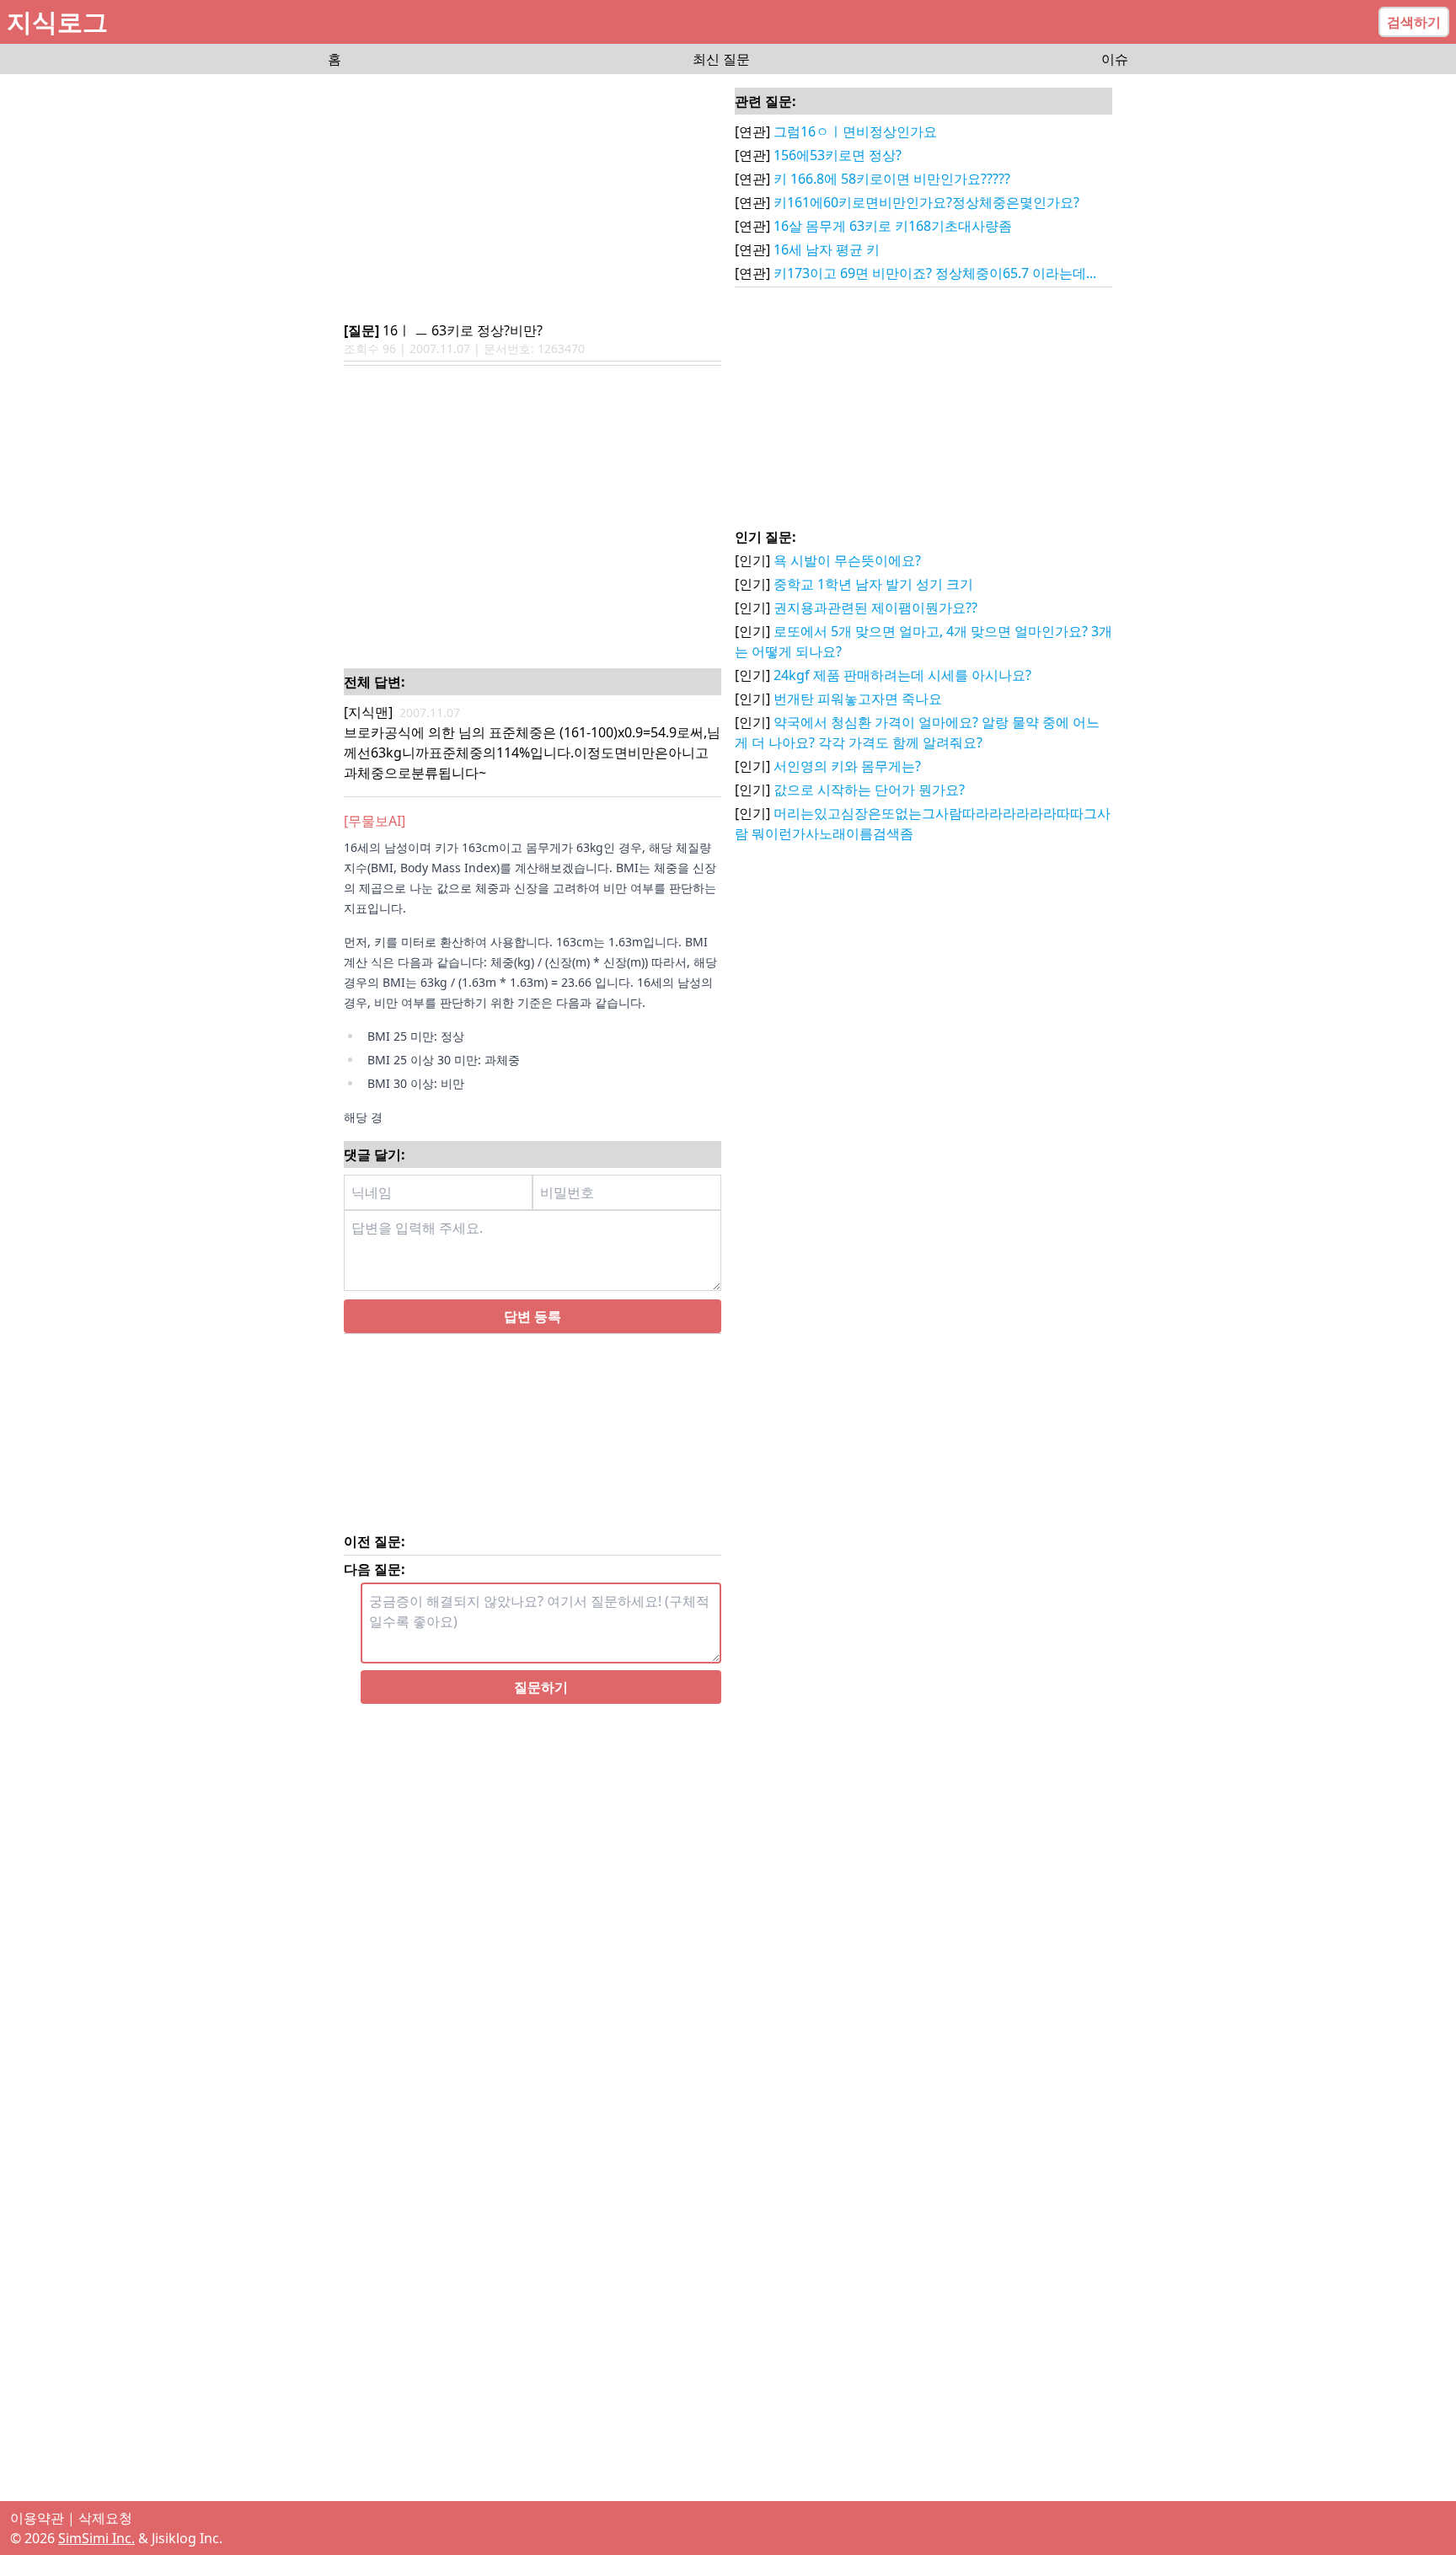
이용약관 (37, 2518)
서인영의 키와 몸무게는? (847, 766)
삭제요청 (105, 2518)
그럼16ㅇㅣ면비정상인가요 (855, 131)
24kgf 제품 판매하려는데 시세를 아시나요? (902, 675)
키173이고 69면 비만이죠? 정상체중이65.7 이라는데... (935, 273)
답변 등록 (533, 1316)
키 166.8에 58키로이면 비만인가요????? (892, 179)
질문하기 (541, 1687)
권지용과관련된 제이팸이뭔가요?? (875, 608)
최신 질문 (721, 59)
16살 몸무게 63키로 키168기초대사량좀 (893, 226)
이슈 (1115, 59)
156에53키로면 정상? (838, 155)
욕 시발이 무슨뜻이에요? (847, 560)
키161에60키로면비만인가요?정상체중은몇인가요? (926, 202)
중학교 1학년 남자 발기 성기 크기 (873, 584)
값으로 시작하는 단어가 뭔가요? (869, 790)
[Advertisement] (533, 199)
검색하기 (1414, 22)
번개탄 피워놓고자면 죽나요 (858, 699)
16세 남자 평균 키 (827, 249)
